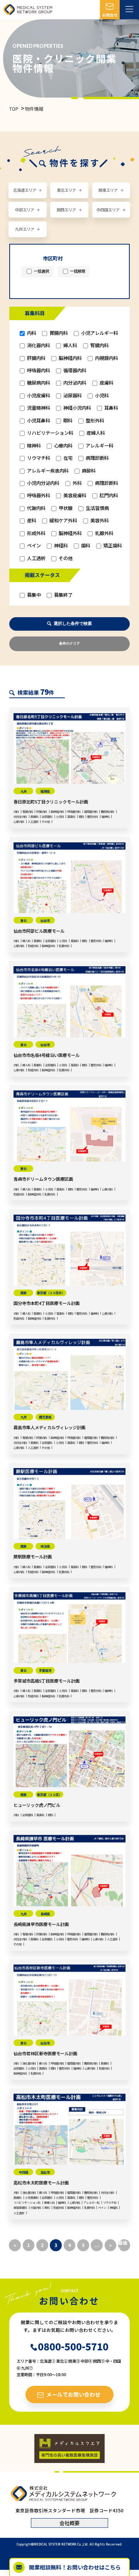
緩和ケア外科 (63, 521)
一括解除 (77, 271)
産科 (31, 521)
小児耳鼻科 (38, 421)
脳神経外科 (70, 533)
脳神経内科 (70, 358)
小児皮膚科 (38, 396)
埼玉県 (45, 1546)
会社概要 (69, 2523)
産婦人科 (95, 433)
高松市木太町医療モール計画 (41, 2183)
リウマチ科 (38, 458)
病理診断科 (97, 458)
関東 (24, 1293)
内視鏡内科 (106, 358)
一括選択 (41, 271)
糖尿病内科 (38, 383)
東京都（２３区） (49, 1794)
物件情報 (34, 109)
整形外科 (94, 421)
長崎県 (45, 1914)
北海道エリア (25, 190)
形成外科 (36, 533)
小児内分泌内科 (43, 483)
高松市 (45, 2172)
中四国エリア (108, 210)
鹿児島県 (45, 1417)
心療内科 (63, 446)
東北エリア (66, 190)
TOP (14, 109)
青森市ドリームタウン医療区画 (43, 1179)
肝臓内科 (36, 358)
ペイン (33, 546)
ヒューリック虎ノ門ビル (37, 1805)
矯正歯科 (112, 546)
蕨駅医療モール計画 (33, 1556)
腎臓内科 (99, 345)
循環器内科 (74, 371)
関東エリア (108, 190)
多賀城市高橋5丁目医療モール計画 (47, 1681)
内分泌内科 (74, 383)
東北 (24, 920)
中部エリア (25, 210)
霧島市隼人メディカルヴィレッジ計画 (49, 1427)
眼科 (67, 421)
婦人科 (70, 345)
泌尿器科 (72, 396)
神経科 (60, 546)
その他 (65, 558)
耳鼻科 (111, 408)
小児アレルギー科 (99, 333)
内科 (31, 333)
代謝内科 (36, 508)
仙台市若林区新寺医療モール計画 (45, 2053)
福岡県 (45, 791)
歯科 (85, 546)
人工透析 (36, 558)
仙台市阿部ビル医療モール (39, 931)
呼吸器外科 (38, 495)
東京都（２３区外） (51, 1293)
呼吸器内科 (38, 371)
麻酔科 (88, 471)
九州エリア (25, 229)
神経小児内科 (77, 408)
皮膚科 (106, 383)
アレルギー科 (99, 446)
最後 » (123, 2245)
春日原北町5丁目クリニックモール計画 (51, 802)
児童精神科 (38, 408)
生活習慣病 (97, 508)
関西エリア (66, 210)
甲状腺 (65, 508)
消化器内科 (38, 345)
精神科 (33, 446)
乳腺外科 (104, 533)
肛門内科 (108, 495)
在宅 (67, 458)
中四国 (24, 2172)
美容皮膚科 (74, 495)
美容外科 (99, 521)
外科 (77, 483)
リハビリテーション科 (50, 433)
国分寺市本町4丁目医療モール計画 (47, 1303)
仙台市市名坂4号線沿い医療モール (47, 1055)
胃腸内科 (58, 333)
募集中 (33, 595)
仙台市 (45, 920)
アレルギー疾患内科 (47, 471)
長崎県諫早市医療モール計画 (41, 1924)
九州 (24, 791)
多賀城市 (45, 1670)
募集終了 (63, 595)
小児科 (101, 396)
